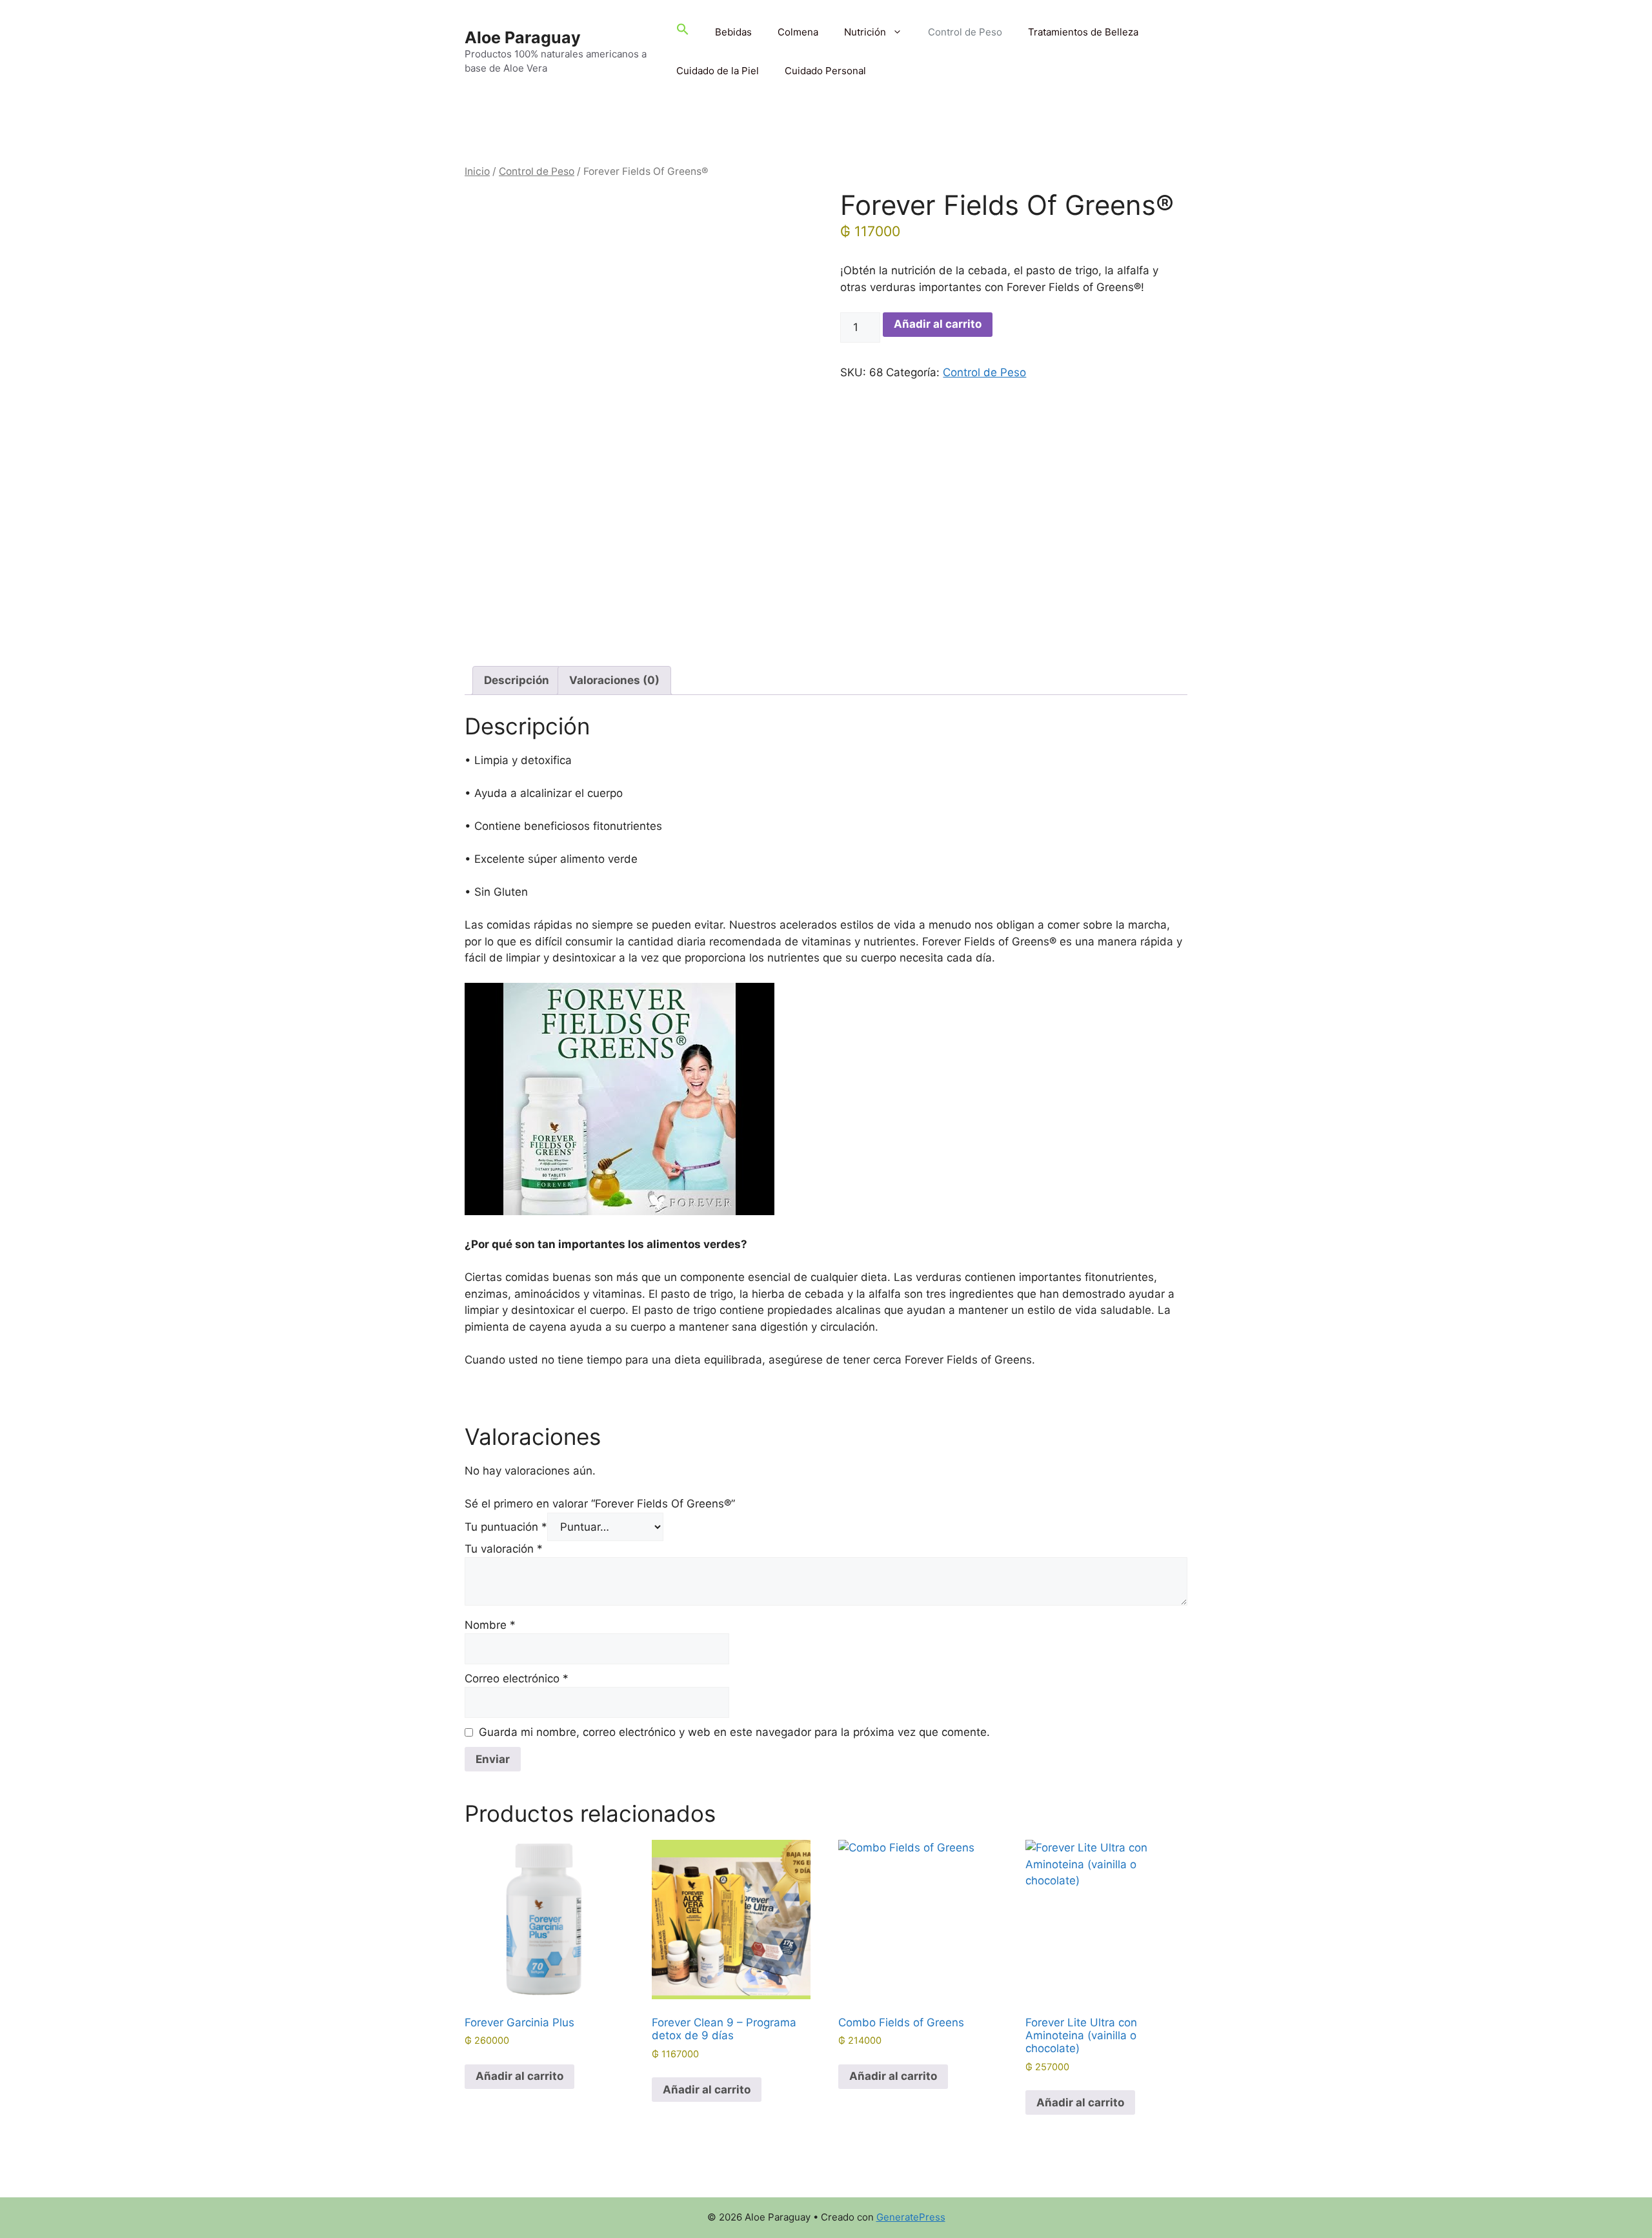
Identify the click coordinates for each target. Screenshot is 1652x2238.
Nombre (490, 1625)
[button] (683, 32)
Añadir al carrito (938, 324)
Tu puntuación (506, 1527)
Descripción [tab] (517, 680)
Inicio (477, 171)
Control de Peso (965, 32)
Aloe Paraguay (523, 37)
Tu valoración (504, 1549)
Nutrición (865, 32)
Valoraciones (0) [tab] (614, 680)
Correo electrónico (517, 1678)
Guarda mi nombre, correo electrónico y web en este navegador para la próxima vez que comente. (734, 1732)
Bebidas (733, 32)
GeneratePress (911, 2217)
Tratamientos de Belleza (1083, 32)
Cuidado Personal (825, 71)
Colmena (798, 32)
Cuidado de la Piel (718, 71)
